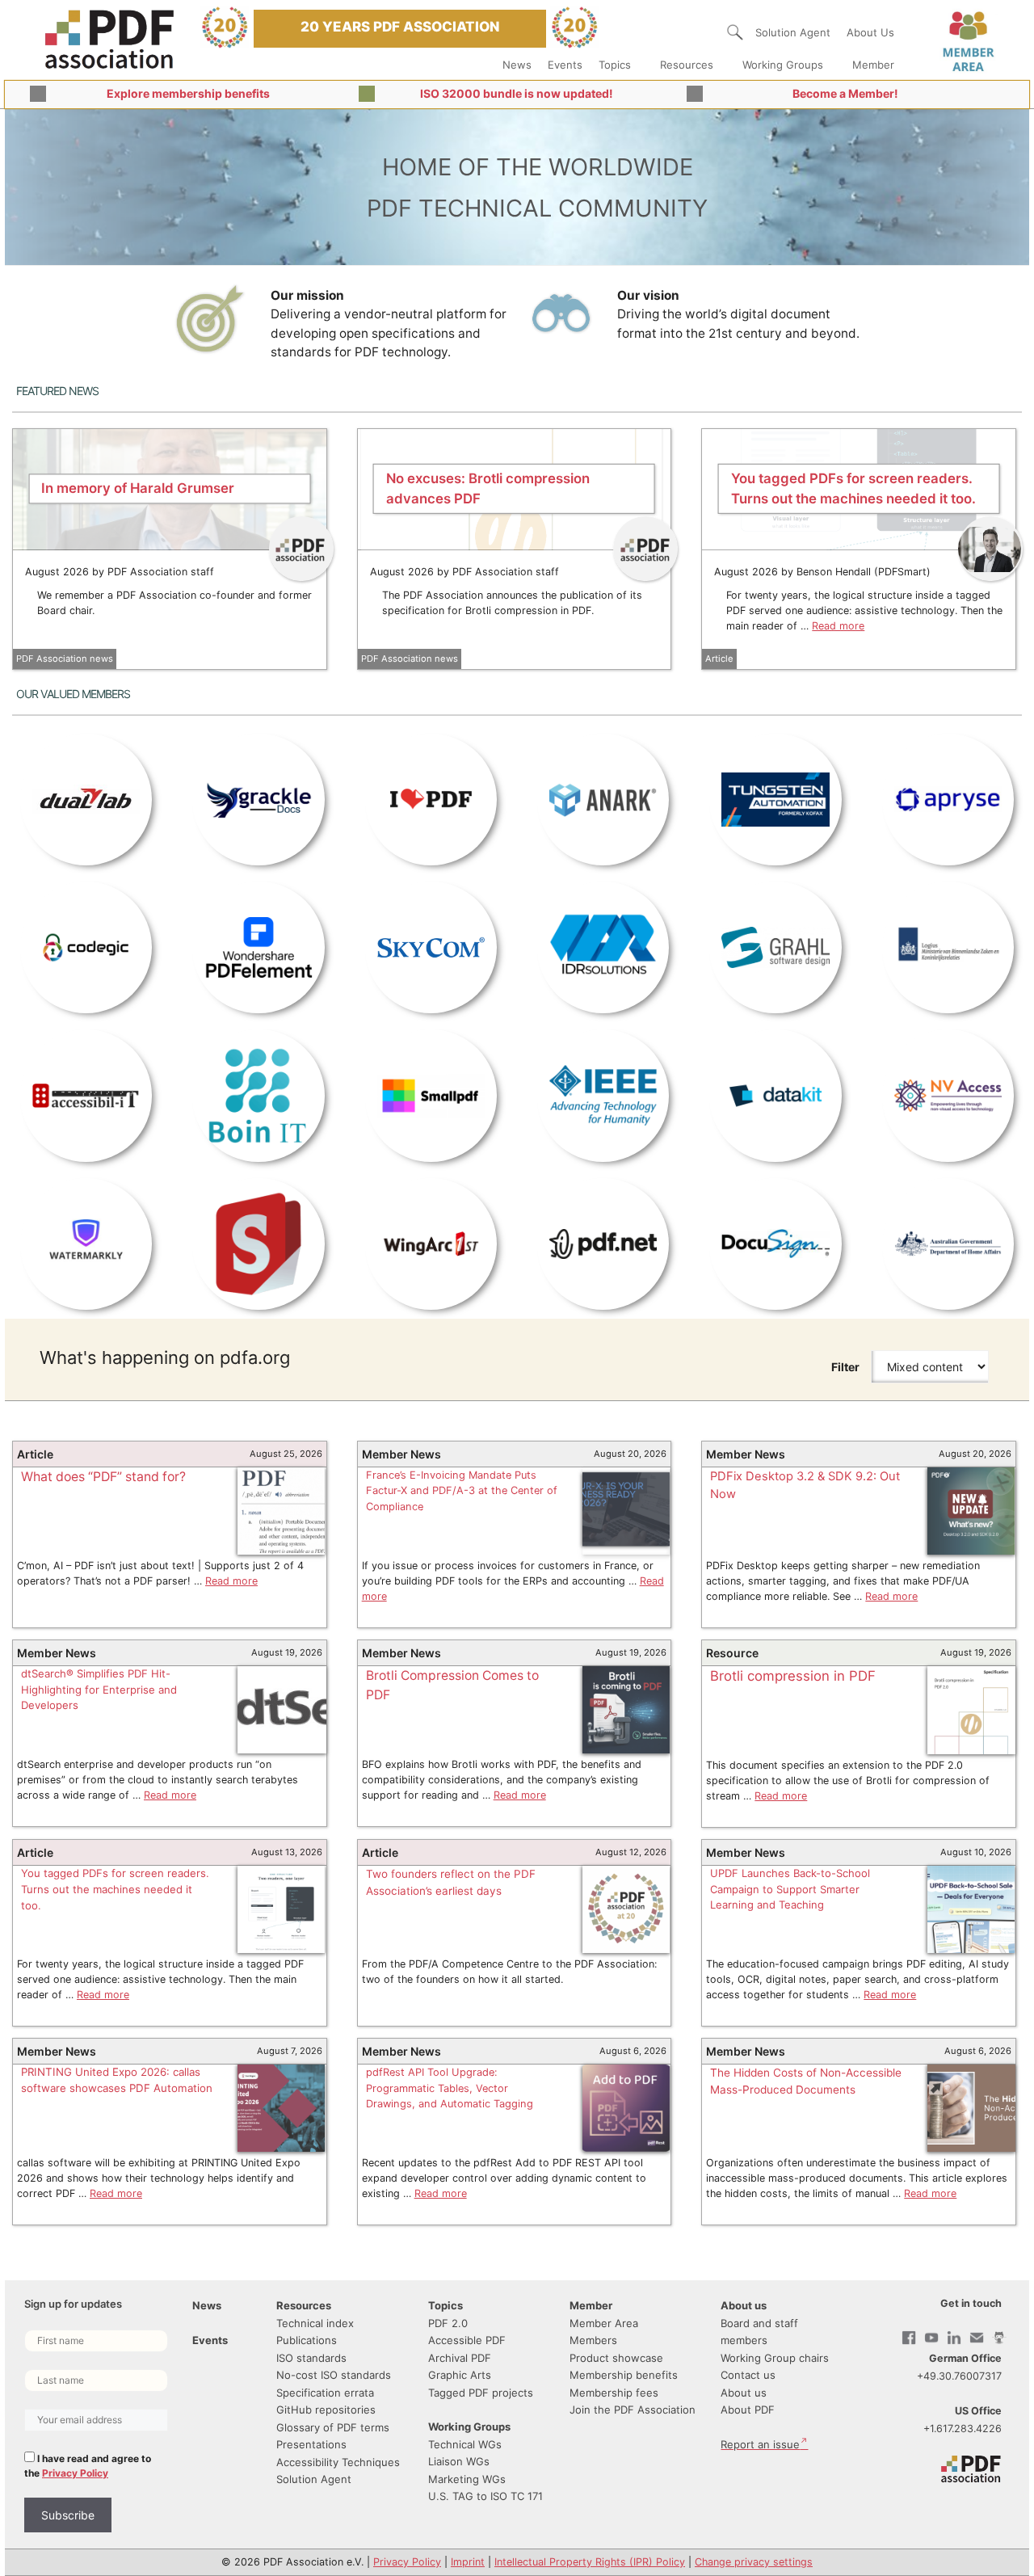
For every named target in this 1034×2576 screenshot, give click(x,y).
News (517, 65)
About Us (870, 32)
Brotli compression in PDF (793, 1676)
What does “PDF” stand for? (103, 1477)
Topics (615, 65)
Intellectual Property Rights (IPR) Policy (590, 2562)
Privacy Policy (75, 2473)
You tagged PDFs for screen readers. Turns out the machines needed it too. (115, 1889)
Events (565, 65)
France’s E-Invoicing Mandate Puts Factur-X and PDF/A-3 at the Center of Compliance (462, 1491)
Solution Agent (793, 32)
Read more (838, 626)
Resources (687, 65)
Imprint (468, 2562)
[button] (735, 32)
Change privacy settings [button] (754, 2562)
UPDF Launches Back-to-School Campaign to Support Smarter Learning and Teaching (790, 1889)
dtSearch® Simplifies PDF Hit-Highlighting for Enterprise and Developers (99, 1689)
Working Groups (783, 65)
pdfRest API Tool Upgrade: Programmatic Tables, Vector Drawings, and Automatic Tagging (450, 2088)
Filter (845, 1367)
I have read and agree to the (88, 2466)
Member (873, 65)
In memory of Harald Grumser (138, 488)
